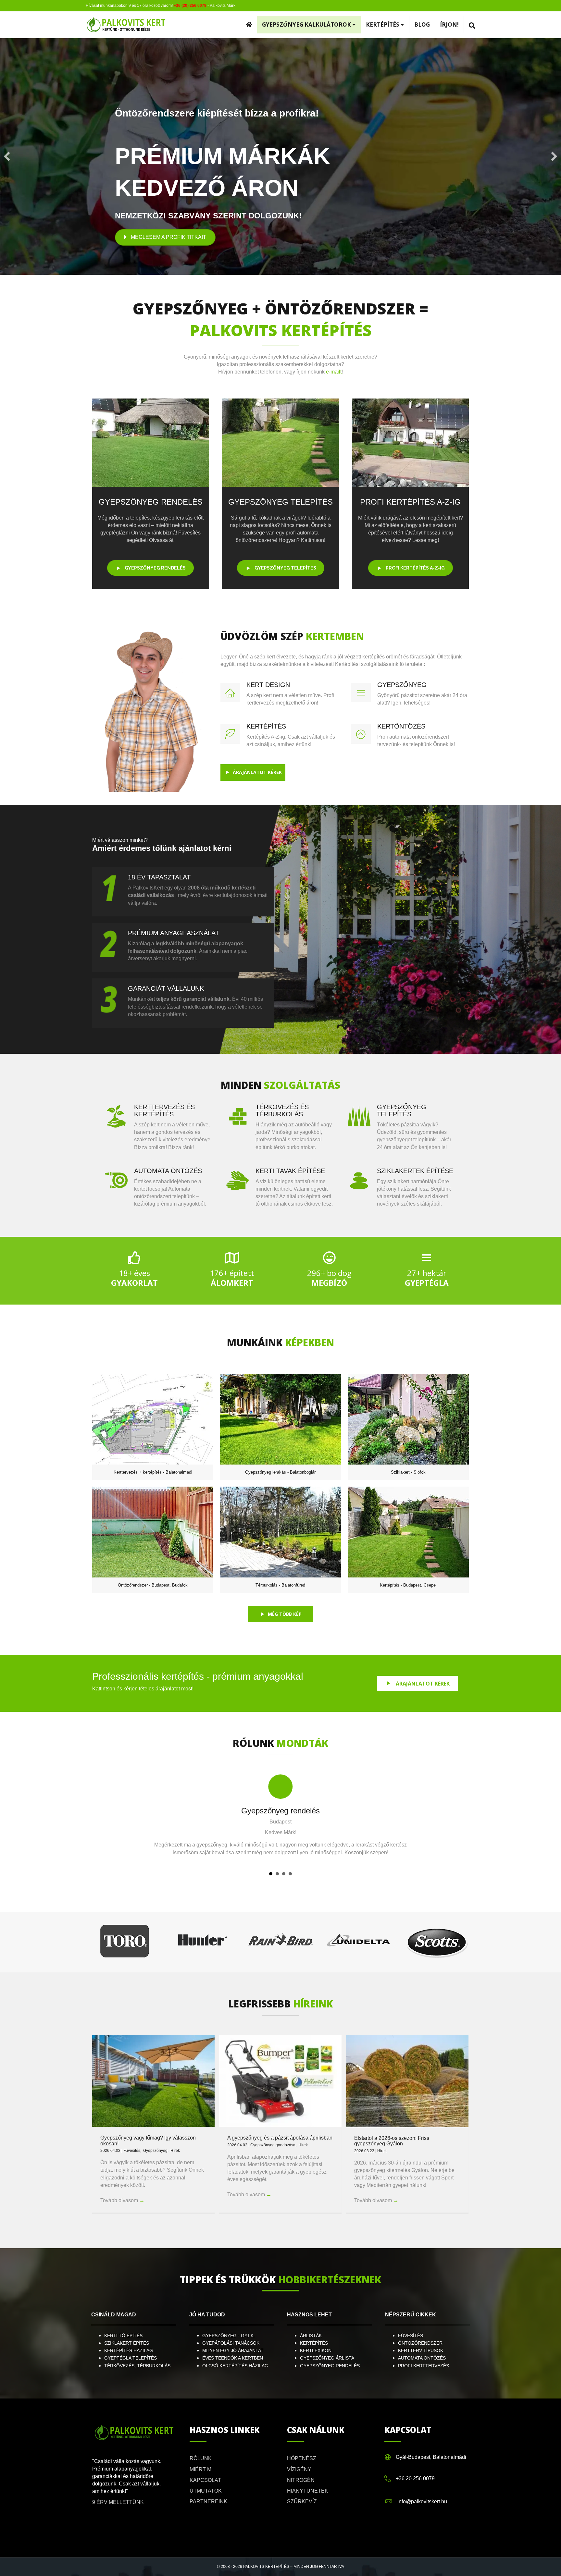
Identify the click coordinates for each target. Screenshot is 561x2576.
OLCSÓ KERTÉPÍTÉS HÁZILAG (235, 2366)
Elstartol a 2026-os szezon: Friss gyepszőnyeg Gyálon (392, 2141)
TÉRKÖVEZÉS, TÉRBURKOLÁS (137, 2366)
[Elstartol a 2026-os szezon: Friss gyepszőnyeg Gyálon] (407, 2081)
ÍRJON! (449, 25)
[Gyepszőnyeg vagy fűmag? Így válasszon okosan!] (153, 2081)
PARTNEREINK (208, 2502)
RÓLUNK (201, 2458)
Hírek (175, 2151)
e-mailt (334, 372)
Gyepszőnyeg (155, 2151)
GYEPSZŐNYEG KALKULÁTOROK (307, 25)
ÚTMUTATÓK (206, 2491)
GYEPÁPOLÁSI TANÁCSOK (231, 2343)
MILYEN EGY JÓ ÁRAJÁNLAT (233, 2350)
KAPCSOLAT (205, 2480)
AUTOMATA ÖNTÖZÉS (422, 2358)
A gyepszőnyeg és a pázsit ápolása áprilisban (280, 2138)
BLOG (422, 25)
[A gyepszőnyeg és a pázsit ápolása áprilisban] (280, 2081)
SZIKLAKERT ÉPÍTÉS (127, 2343)
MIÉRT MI (201, 2469)
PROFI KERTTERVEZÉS (424, 2366)
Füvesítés (132, 2151)
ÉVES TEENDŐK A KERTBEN (233, 2358)
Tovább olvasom (122, 2200)
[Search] (470, 26)
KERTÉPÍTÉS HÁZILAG (129, 2350)
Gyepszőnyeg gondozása (273, 2145)
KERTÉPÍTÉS (383, 25)
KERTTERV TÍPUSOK (421, 2350)
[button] (7, 156)
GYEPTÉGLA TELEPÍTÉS (131, 2358)
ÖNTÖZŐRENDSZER (421, 2343)
